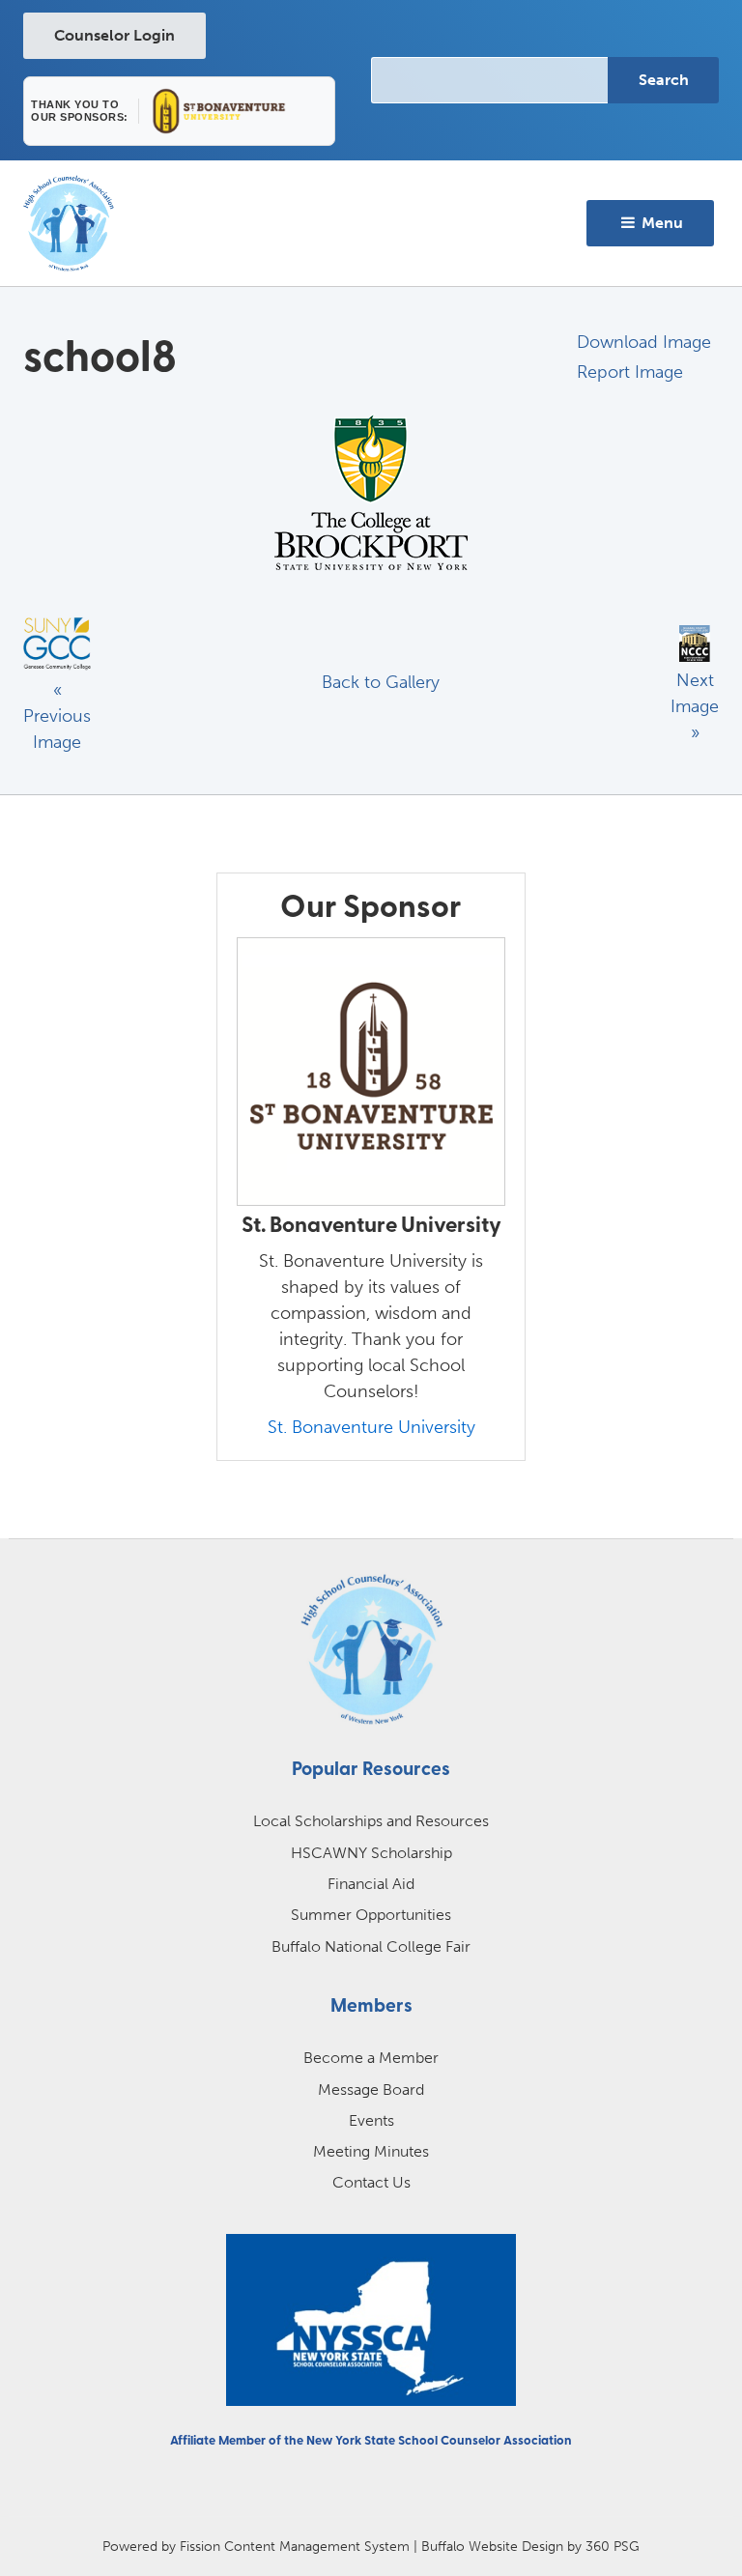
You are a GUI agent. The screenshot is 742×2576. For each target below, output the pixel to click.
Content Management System (317, 2546)
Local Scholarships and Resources (371, 1821)
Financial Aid (371, 1884)
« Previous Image (57, 716)
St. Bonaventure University (371, 1427)
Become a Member (371, 2058)
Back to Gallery (381, 682)
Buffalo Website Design (492, 2546)
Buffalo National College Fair (371, 1946)
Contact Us (371, 2182)
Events (371, 2120)
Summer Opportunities (371, 1915)
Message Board (371, 2089)
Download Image (644, 342)
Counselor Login (114, 35)
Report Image (630, 372)
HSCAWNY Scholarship (371, 1853)
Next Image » (695, 706)
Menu (660, 223)
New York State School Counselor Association (439, 2441)
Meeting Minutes (371, 2151)
